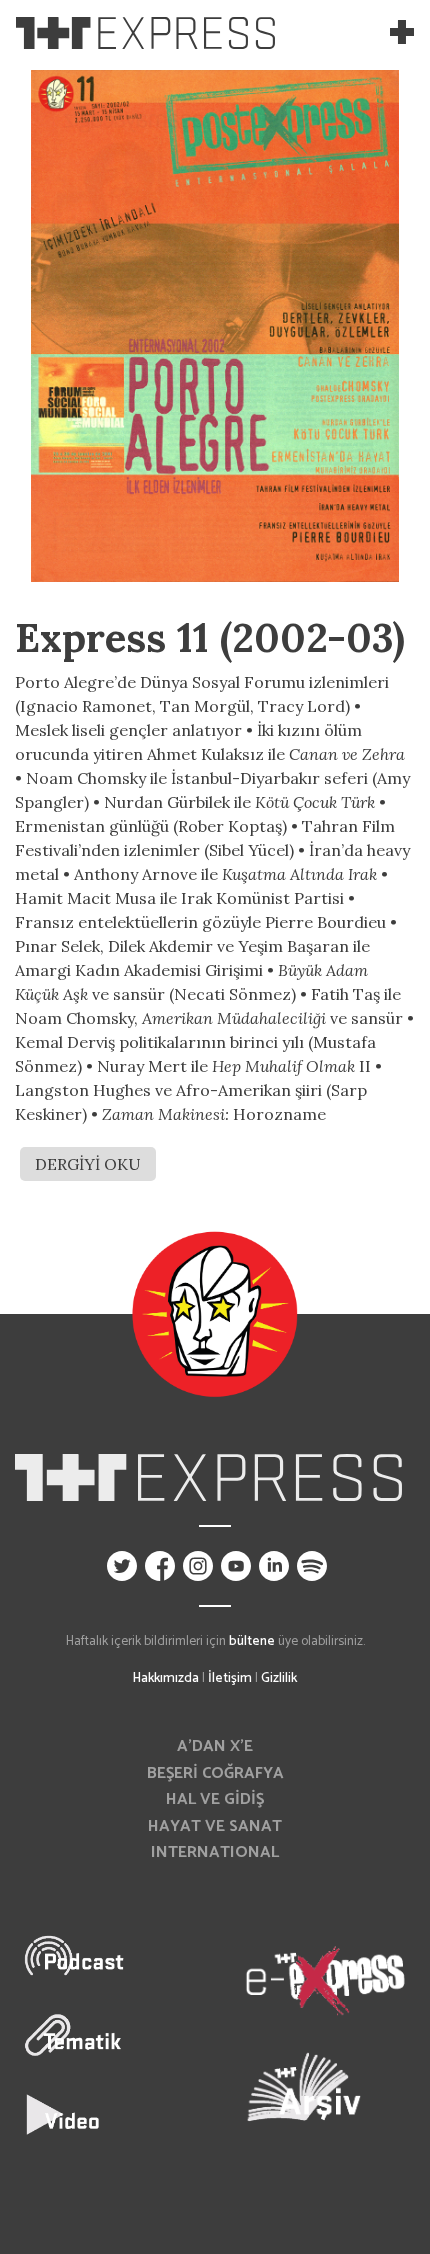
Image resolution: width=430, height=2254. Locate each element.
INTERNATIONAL (215, 1852)
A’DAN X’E (215, 1746)
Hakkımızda (166, 1678)
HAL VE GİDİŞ (215, 1799)
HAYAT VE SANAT (215, 1826)
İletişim (230, 1678)
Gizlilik (279, 1678)
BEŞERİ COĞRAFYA (215, 1773)
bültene (252, 1641)
